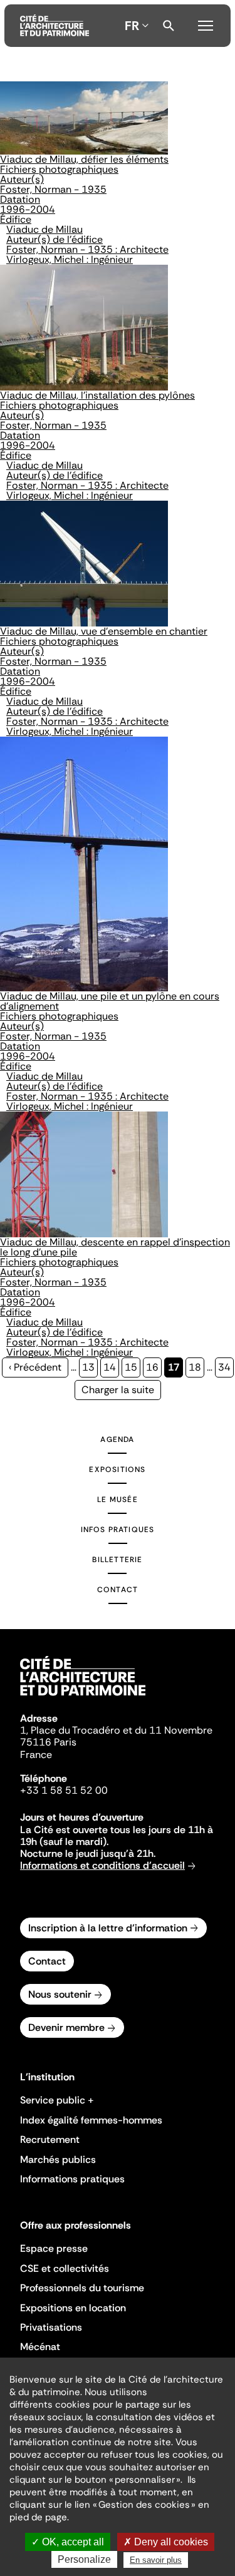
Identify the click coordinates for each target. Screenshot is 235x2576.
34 (226, 1367)
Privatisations (51, 2327)
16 (154, 1367)
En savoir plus (156, 2560)
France (36, 1755)
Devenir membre (66, 2027)
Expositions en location (73, 2308)
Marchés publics (58, 2159)
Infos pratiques (118, 1530)
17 (175, 1369)
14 (111, 1367)
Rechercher (169, 26)
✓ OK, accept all (68, 2542)
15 (133, 1367)
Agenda (117, 1439)
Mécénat (40, 2347)
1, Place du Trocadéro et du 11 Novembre (116, 1730)
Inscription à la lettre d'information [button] (108, 1928)
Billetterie (117, 1560)
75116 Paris (48, 1742)
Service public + (57, 2100)
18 (196, 1367)
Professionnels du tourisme (82, 2288)
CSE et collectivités (65, 2268)
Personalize (84, 2559)
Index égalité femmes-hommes (91, 2120)
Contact (118, 1590)
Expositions (117, 1469)
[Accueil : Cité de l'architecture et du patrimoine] (55, 26)
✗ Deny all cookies (166, 2542)
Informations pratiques (72, 2179)
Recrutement (50, 2139)
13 (90, 1367)
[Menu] (206, 24)
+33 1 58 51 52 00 (64, 1790)
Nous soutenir (60, 1994)
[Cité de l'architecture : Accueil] (83, 1697)
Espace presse (54, 2248)
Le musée (118, 1500)
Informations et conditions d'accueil (102, 1865)
